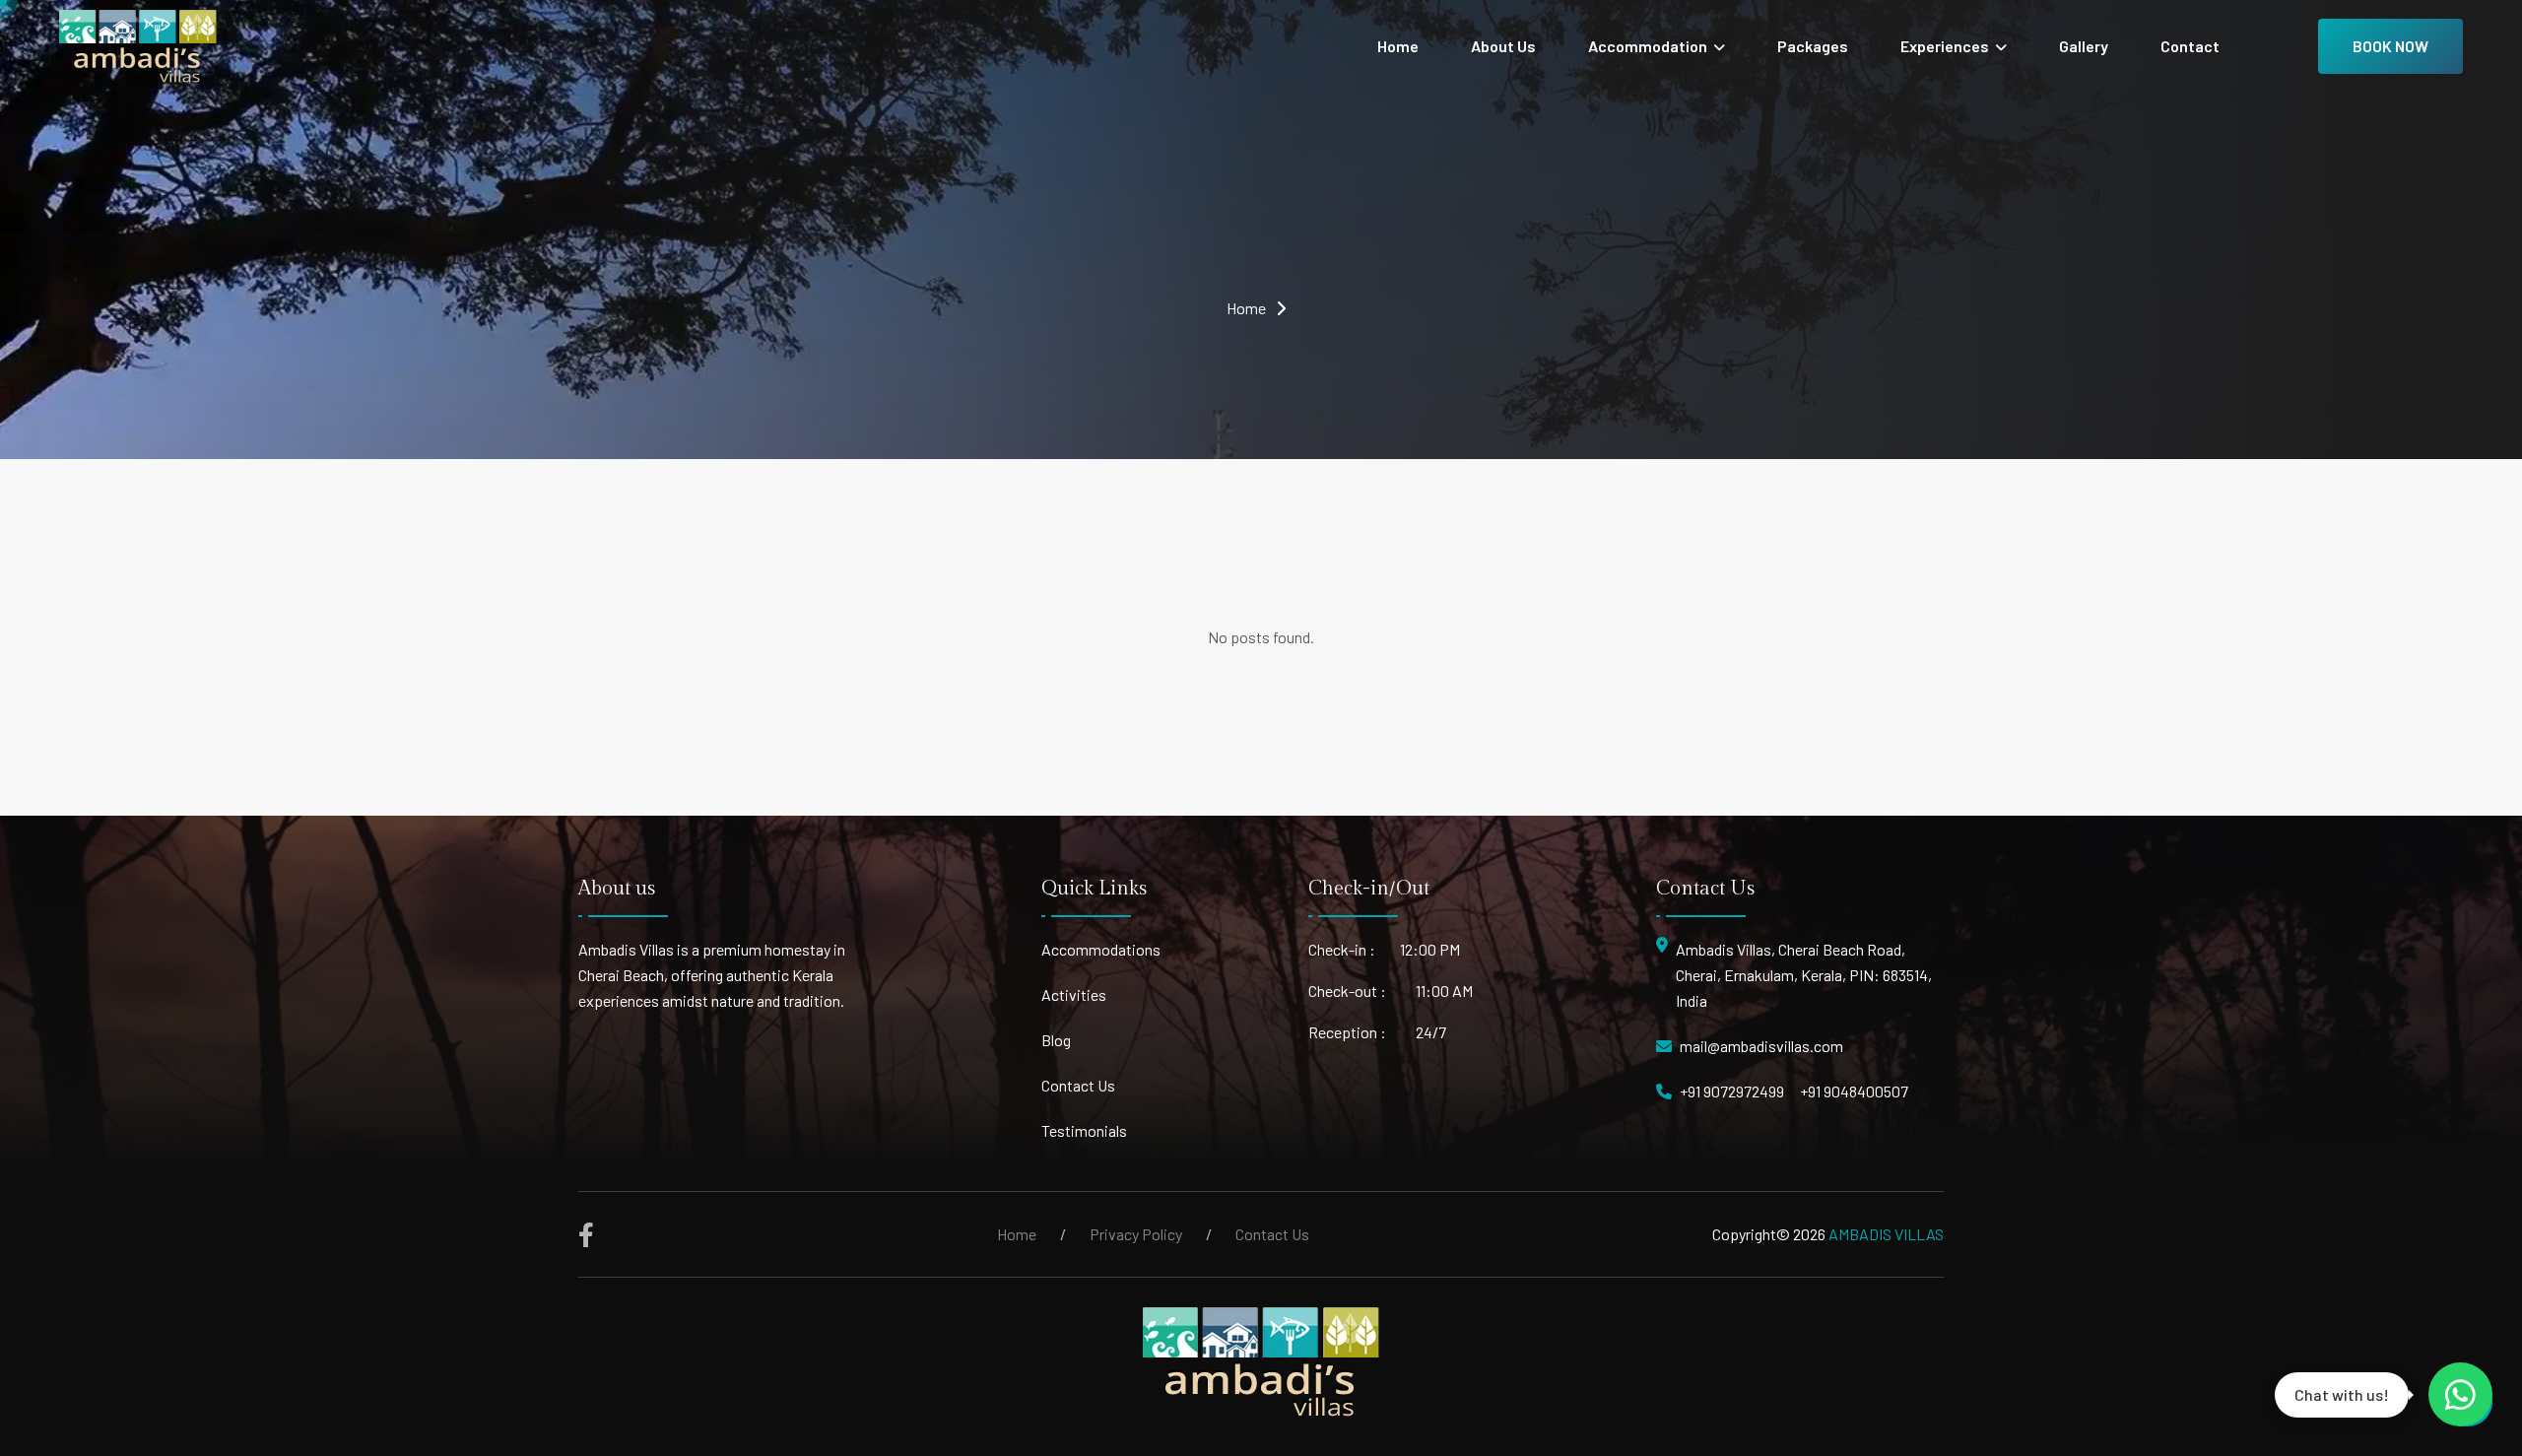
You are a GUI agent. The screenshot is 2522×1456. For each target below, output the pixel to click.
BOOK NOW (2390, 46)
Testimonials (1084, 1130)
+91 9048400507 (1854, 1091)
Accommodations (1101, 949)
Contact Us (1078, 1085)
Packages (1813, 46)
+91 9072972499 (1732, 1091)
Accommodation (1649, 46)
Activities (1074, 994)
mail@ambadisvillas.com (1761, 1046)
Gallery (2084, 46)
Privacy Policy (1136, 1234)
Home (1398, 46)
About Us (1503, 46)
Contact (2190, 46)
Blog (1056, 1040)
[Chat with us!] (2460, 1394)
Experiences (1946, 46)
